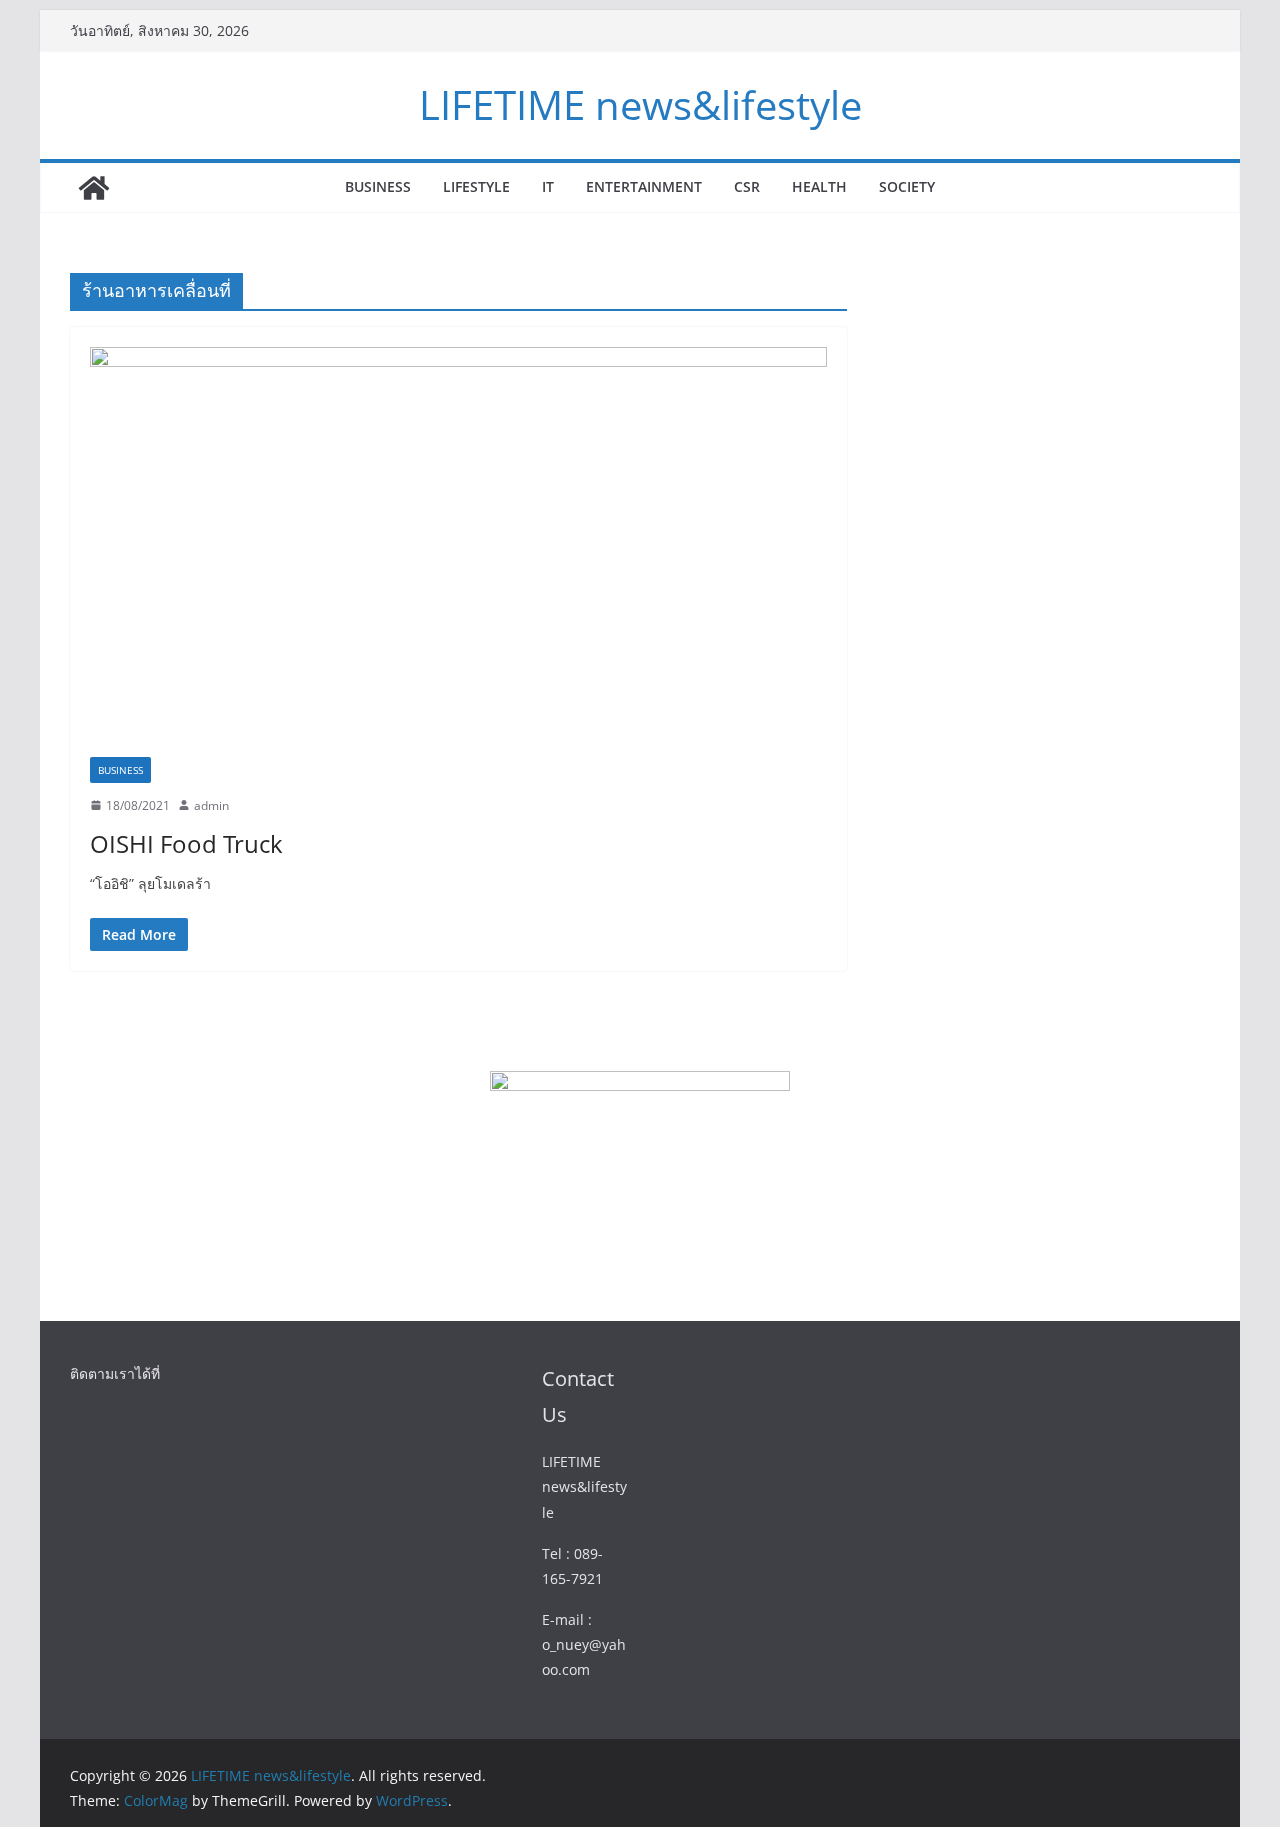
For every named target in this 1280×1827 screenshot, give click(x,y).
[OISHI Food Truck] (458, 552)
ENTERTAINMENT (644, 186)
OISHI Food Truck (186, 843)
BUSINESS (378, 186)
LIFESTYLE (476, 186)
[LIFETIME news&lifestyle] (94, 188)
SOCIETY (907, 186)
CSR (747, 186)
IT (548, 186)
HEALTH (819, 186)
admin (211, 805)
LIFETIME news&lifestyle (640, 104)
